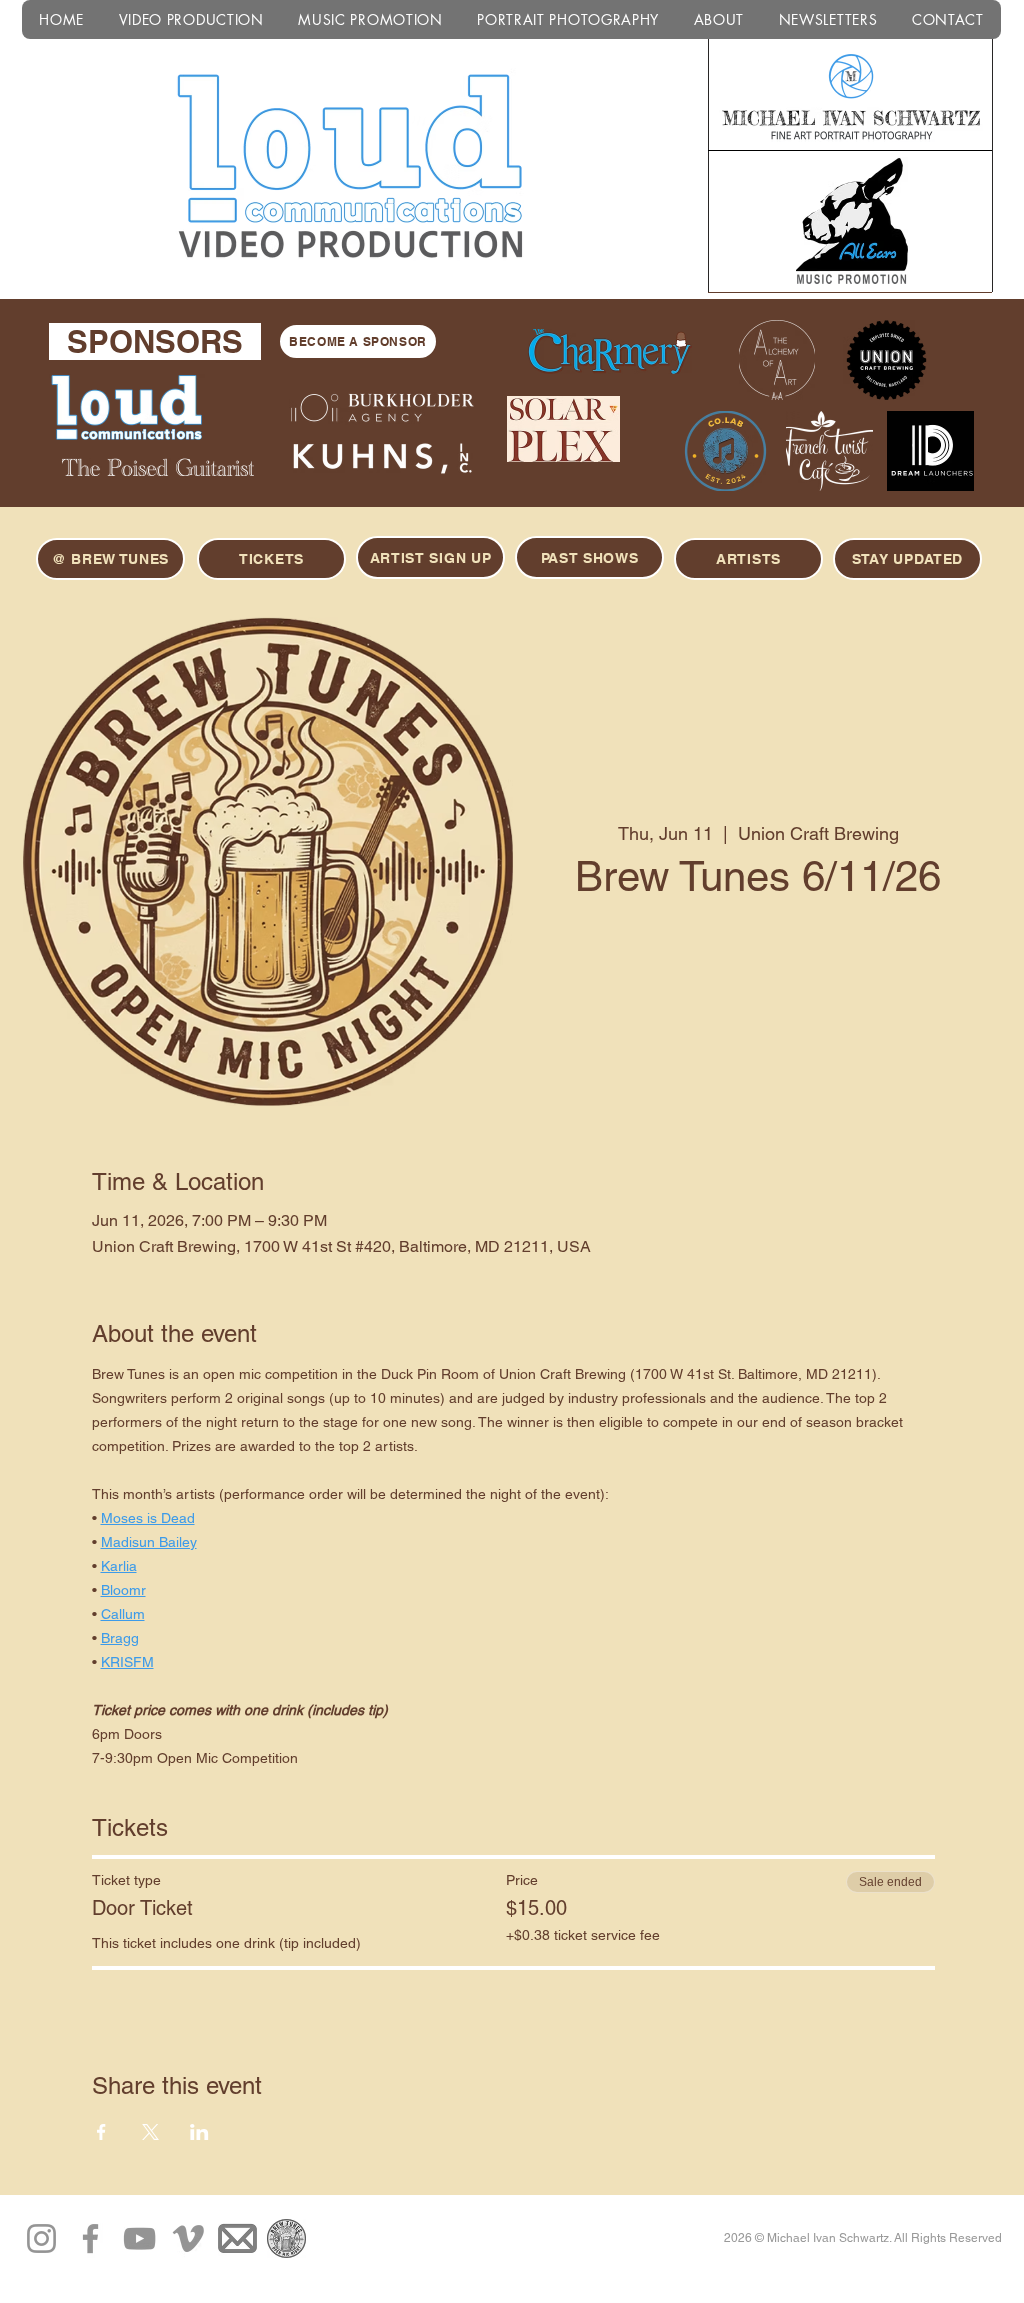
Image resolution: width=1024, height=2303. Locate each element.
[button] (907, 559)
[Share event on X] (150, 2132)
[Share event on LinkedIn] (199, 2132)
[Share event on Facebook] (101, 2132)
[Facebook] (90, 2238)
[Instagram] (41, 2238)
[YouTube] (139, 2238)
